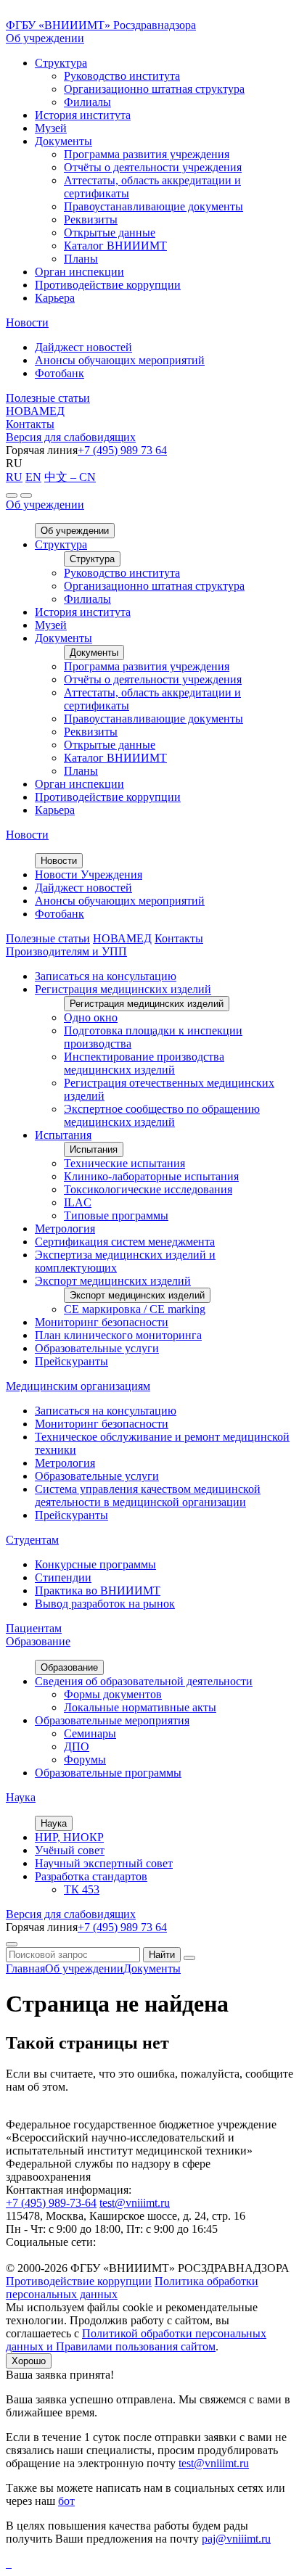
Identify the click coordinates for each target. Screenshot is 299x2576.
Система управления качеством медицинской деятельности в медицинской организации (148, 1495)
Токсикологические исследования (148, 1189)
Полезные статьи (48, 398)
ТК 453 (82, 1889)
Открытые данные (110, 233)
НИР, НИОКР (69, 1837)
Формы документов (113, 1694)
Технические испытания (124, 1163)
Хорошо (29, 2361)
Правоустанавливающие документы (153, 206)
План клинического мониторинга (118, 1335)
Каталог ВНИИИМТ (115, 246)
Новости (27, 322)
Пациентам (34, 1628)
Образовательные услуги (97, 1348)
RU (14, 477)
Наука (21, 1797)
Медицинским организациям (78, 1386)
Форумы (85, 1760)
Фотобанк (60, 373)
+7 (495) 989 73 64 (122, 450)
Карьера (55, 298)
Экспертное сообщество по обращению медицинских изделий (162, 1115)
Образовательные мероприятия (112, 1720)
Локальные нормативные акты (140, 1707)
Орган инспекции (79, 272)
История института (83, 115)
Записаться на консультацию (106, 976)
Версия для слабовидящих (71, 437)
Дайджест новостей (83, 347)
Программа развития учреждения (147, 154)
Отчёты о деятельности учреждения (153, 167)
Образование (38, 1641)
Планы (81, 259)
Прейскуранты (71, 1361)
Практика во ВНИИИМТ (98, 1591)
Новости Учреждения (89, 875)
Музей (51, 128)
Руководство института (122, 76)
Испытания (63, 1135)
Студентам (32, 1540)
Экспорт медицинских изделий (113, 1281)
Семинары (90, 1733)
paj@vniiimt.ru (236, 2539)
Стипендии (63, 1577)
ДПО (77, 1746)
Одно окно (91, 1017)
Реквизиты (91, 219)
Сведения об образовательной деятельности (144, 1681)
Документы (64, 141)
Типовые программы (116, 1215)
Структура (61, 63)
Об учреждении (45, 38)
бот (66, 2501)
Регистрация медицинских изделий (123, 989)
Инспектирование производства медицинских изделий (144, 1063)
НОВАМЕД (35, 411)
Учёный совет (70, 1850)
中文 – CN (70, 477)
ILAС (78, 1202)
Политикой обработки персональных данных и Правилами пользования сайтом (136, 2340)
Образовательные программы (108, 1773)
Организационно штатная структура (154, 89)
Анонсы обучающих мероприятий (120, 360)
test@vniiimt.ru (135, 2203)
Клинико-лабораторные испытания (151, 1176)
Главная (25, 1968)
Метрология (65, 1229)
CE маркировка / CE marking (135, 1309)
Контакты (30, 424)
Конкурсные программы (95, 1564)
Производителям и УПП (66, 951)
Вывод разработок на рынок (105, 1604)
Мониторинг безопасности (102, 1322)
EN (33, 477)
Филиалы (87, 102)
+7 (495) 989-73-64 (51, 2203)
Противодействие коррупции (108, 285)
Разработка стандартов (91, 1876)
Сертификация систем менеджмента (125, 1242)
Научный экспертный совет (104, 1863)
